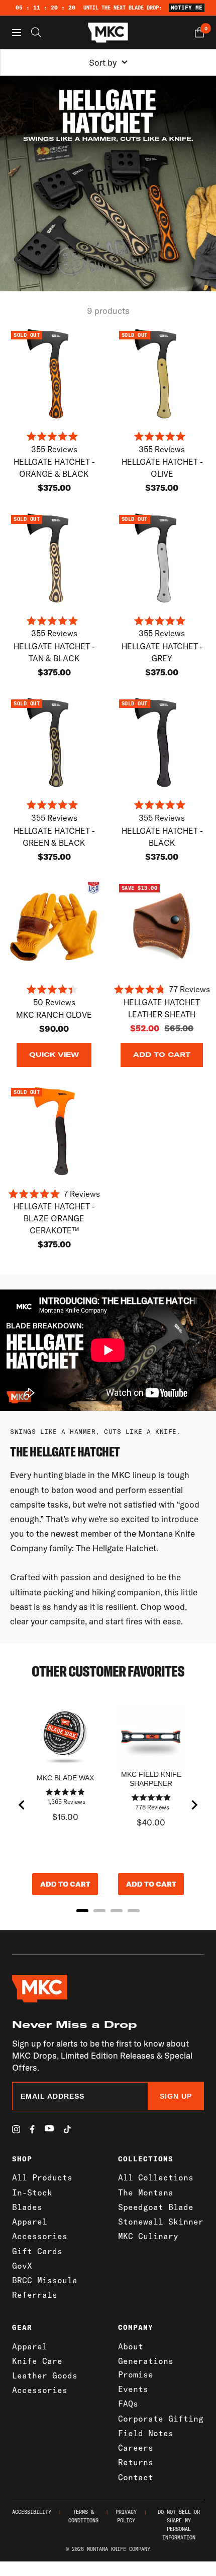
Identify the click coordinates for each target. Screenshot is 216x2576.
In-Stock (32, 2192)
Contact (136, 2477)
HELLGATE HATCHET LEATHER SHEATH (162, 1008)
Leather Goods (45, 2375)
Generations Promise (146, 2368)
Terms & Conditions (83, 2516)
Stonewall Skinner (161, 2222)
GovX (22, 2266)
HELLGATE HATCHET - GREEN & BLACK (54, 837)
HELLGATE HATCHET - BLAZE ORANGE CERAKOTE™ (54, 1218)
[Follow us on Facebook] (32, 2130)
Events (133, 2389)
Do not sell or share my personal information (179, 2525)
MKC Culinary (148, 2236)
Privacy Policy (126, 2516)
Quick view (54, 1055)
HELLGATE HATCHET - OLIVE (162, 468)
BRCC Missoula (45, 2280)
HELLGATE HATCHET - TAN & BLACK (54, 652)
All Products (42, 2177)
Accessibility (32, 2512)
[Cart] (199, 32)
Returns (136, 2462)
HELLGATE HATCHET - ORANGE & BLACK (54, 468)
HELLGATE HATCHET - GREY (162, 652)
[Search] (36, 32)
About (131, 2346)
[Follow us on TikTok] (67, 2129)
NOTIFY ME (187, 8)
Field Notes (146, 2433)
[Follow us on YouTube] (49, 2129)
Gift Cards (37, 2251)
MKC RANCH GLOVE (54, 1015)
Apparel (30, 2222)
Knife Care (37, 2361)
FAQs (128, 2404)
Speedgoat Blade (156, 2207)
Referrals (35, 2295)
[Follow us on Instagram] (16, 2129)
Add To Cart (162, 1055)
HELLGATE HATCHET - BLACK (162, 837)
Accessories (40, 2236)
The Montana (146, 2192)
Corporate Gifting (161, 2419)
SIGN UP (176, 2096)
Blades (27, 2207)
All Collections (156, 2177)
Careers (136, 2448)
